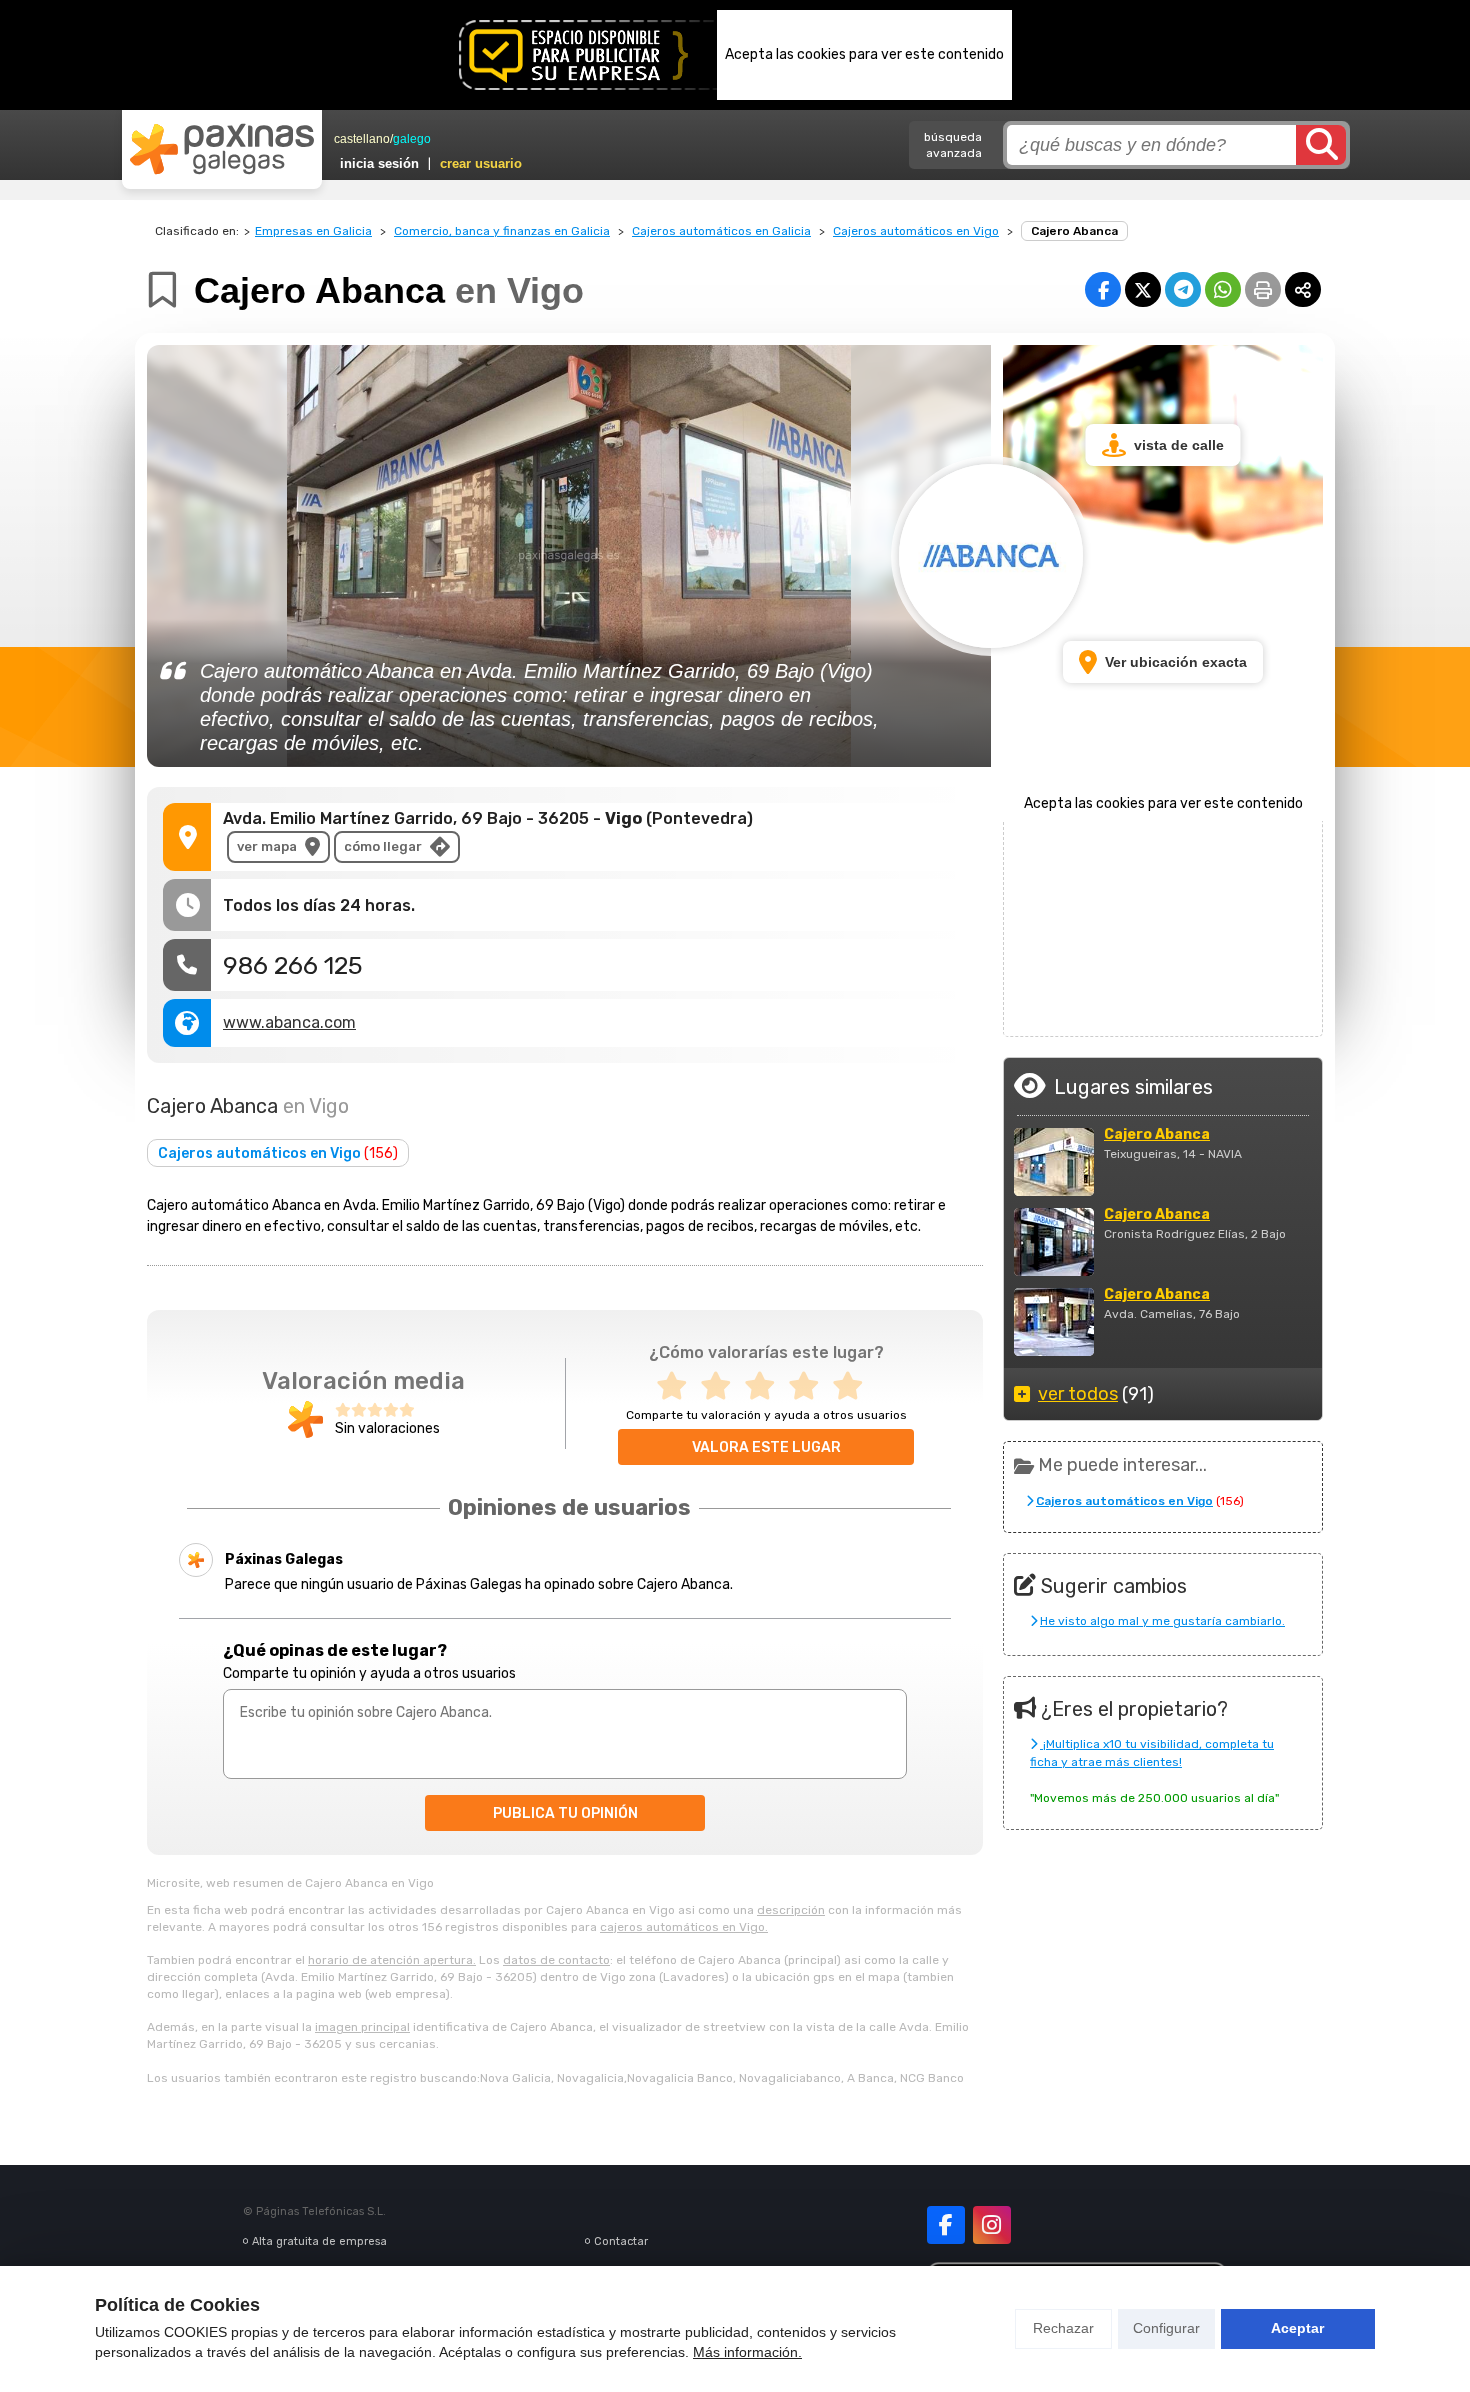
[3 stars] (766, 1386)
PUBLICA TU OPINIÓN (565, 1813)
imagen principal (362, 2027)
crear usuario (481, 163)
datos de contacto (556, 1960)
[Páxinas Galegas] (222, 149)
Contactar (621, 2241)
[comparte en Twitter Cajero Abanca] (1143, 289)
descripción (791, 1910)
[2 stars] (722, 1386)
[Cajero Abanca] (1054, 1162)
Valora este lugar (766, 1447)
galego (412, 139)
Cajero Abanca (1157, 1135)
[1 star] (678, 1386)
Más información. (747, 2352)
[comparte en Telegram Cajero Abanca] (1183, 289)
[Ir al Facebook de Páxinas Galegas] (946, 2225)
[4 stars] (810, 1386)
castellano (362, 139)
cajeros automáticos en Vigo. (684, 1927)
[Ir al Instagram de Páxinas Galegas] (992, 2225)
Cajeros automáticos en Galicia (721, 231)
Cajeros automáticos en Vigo (916, 231)
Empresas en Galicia (313, 231)
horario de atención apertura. (392, 1960)
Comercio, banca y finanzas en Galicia (502, 231)
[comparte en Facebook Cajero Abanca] (1103, 289)
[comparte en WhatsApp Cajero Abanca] (1223, 289)
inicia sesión (379, 163)
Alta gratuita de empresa (319, 2241)
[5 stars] (854, 1386)
